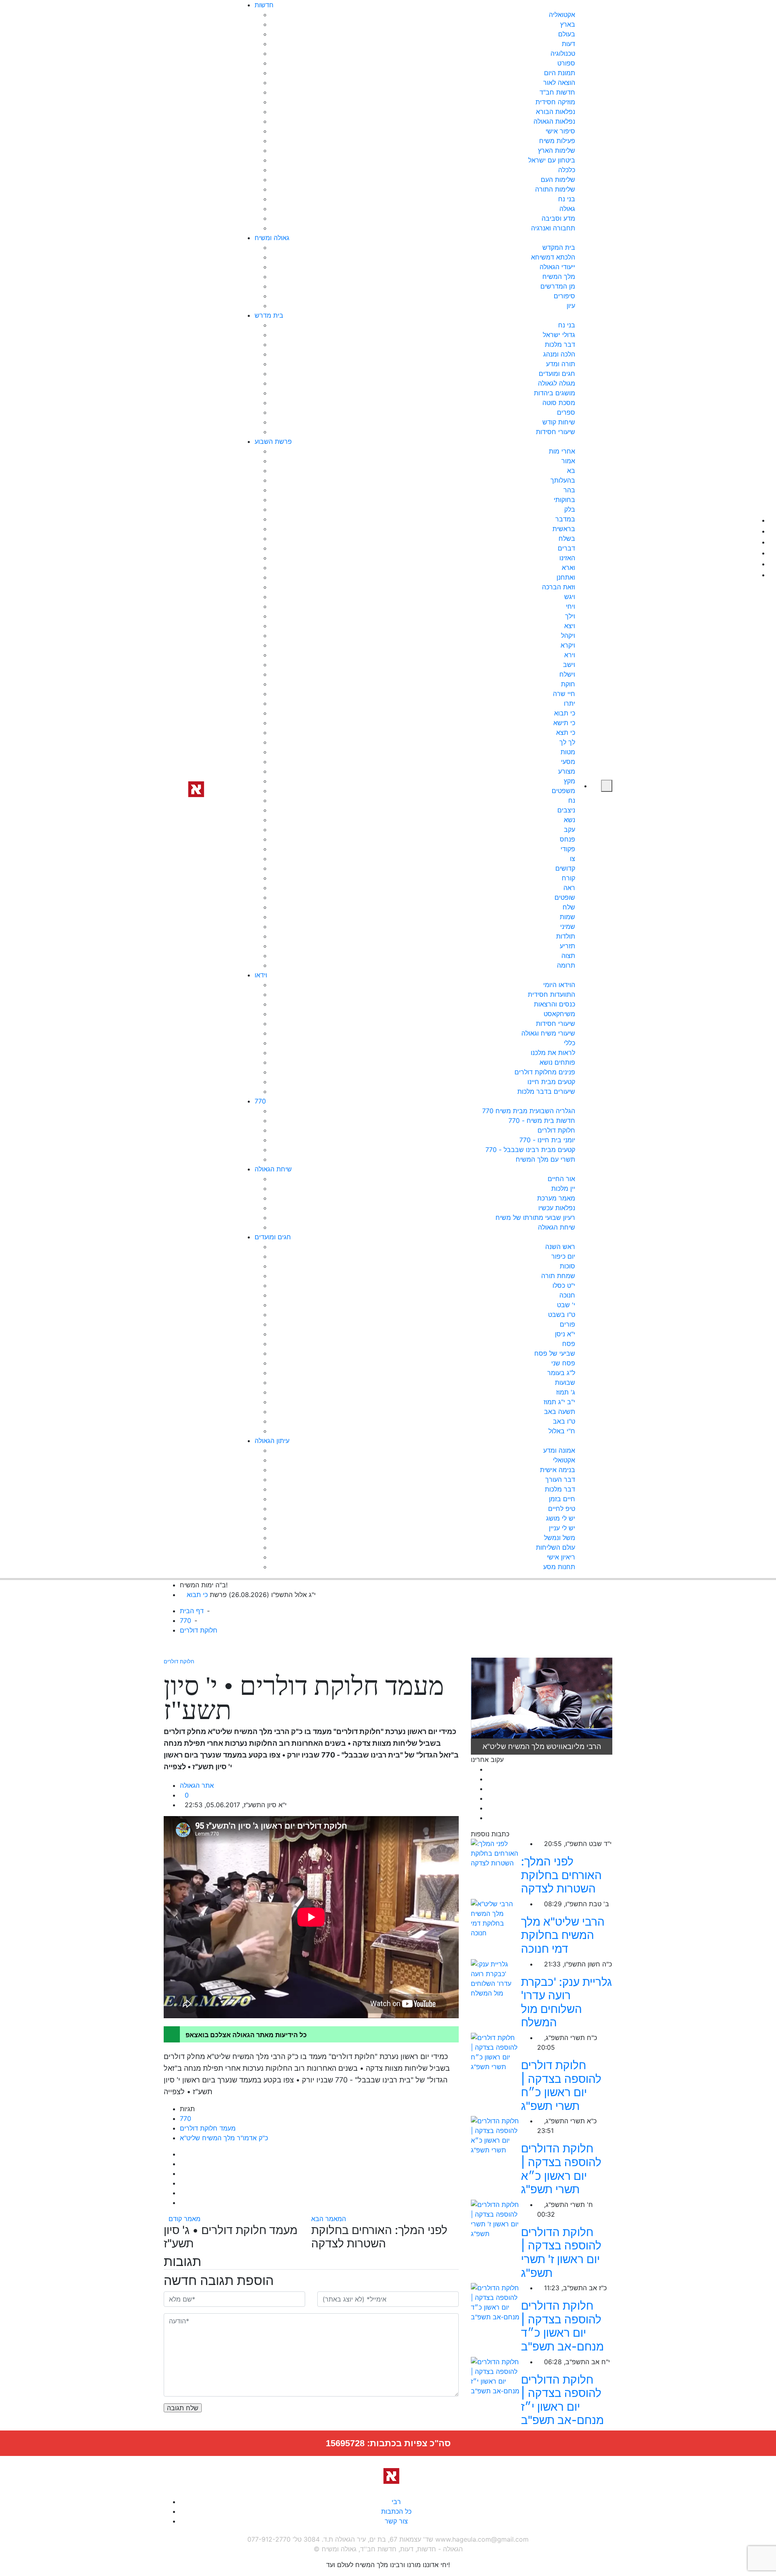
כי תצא (566, 732)
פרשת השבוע (273, 441)
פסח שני (563, 1363)
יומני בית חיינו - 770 (547, 1140)
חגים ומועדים (557, 373)
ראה (569, 888)
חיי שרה (564, 694)
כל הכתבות (396, 2511)
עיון (571, 306)
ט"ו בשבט (562, 1314)
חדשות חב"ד (557, 92)
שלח (569, 907)
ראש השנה (560, 1247)
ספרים (566, 412)
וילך (570, 616)
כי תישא (564, 723)
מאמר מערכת (556, 1198)
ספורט (566, 63)
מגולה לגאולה (557, 383)
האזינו (567, 558)
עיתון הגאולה (272, 1441)
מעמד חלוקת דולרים (208, 2128)
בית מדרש (269, 315)
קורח (568, 878)
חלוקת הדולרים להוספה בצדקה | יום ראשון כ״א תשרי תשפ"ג (561, 2169)
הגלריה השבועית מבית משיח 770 (529, 1111)
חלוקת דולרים (556, 1130)
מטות (568, 752)
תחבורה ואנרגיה (553, 228)
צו (573, 859)
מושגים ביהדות (555, 393)
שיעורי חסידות (556, 432)
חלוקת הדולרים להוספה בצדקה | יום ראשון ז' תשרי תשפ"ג (561, 2252)
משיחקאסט (559, 1014)
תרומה (566, 965)
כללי (569, 1043)
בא (571, 470)
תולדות (566, 936)
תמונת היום (560, 73)
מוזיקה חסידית (555, 102)
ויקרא (568, 645)
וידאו (261, 975)
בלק (570, 509)
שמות (567, 917)
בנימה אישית (558, 1470)
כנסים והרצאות (555, 1004)
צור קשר (396, 2521)
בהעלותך (563, 480)
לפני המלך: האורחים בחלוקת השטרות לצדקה (561, 1875)
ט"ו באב (564, 1421)
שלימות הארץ (557, 150)
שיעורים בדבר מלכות (546, 1091)
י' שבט (566, 1305)
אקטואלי (564, 1460)
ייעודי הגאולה (557, 267)
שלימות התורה (555, 189)
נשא (569, 820)
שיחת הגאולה (273, 1169)
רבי (396, 2502)
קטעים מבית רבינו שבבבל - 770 (530, 1150)
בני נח (567, 199)
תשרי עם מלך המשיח (545, 1159)
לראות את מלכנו (553, 1053)
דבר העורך (560, 1479)
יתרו (569, 703)
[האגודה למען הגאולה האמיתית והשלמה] (193, 788)
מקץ (569, 781)
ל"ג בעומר (561, 1373)
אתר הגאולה (197, 1785)
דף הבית (192, 1611)
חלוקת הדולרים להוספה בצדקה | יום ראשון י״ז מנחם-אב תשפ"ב (562, 2400)
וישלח (567, 674)
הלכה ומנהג (559, 354)
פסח (569, 1344)
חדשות (264, 5)
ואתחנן (566, 577)
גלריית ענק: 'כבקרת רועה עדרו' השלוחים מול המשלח (566, 2002)
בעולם (567, 34)
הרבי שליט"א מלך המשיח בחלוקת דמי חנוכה (563, 1935)
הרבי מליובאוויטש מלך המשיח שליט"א (542, 1746)
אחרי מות (562, 451)
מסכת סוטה (559, 403)
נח (572, 800)
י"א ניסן (565, 1334)
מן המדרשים (558, 286)
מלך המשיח (559, 276)
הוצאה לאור (559, 82)
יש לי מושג (561, 1518)
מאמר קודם (185, 2219)
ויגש (570, 597)
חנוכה (567, 1295)
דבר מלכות (560, 344)
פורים (567, 1324)
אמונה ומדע (559, 1450)
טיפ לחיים (562, 1508)
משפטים (563, 791)
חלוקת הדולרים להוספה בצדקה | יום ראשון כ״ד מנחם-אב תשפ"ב (562, 2326)
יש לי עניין (562, 1528)
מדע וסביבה (558, 218)
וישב (569, 665)
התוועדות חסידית (551, 994)
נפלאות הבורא (556, 112)
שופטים (565, 897)
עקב (569, 829)
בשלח (567, 538)
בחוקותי (564, 500)
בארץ (568, 24)
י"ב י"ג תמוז (559, 1402)
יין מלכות (563, 1188)
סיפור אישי (560, 131)
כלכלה (567, 170)
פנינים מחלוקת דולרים (545, 1072)
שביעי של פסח (555, 1353)
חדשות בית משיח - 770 (542, 1120)
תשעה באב (560, 1411)
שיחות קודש (559, 422)
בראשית (564, 529)
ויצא (570, 626)
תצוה (568, 956)
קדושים (565, 868)
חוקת (568, 684)
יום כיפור (563, 1256)
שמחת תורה (558, 1276)
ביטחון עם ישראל (552, 160)
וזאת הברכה (559, 587)
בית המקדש (559, 247)
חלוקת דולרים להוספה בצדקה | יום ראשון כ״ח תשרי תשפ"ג (561, 2085)
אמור (568, 461)
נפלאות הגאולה (554, 121)
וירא (570, 655)
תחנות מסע (559, 1567)
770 (260, 1101)
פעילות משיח (557, 141)
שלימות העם (558, 179)
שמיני (568, 926)
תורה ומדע (561, 364)
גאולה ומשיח (272, 238)
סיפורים (564, 296)
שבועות (565, 1382)
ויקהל (568, 635)
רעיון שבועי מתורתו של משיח (535, 1217)
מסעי (568, 762)
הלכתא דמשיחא (553, 257)
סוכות (567, 1266)
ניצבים (566, 810)
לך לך (567, 742)
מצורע (567, 771)
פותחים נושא (557, 1062)
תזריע (567, 946)
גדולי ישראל (559, 335)
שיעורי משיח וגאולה (548, 1033)
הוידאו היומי (559, 985)
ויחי (570, 606)
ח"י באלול (562, 1431)
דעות (568, 44)
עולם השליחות (556, 1547)
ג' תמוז (566, 1392)
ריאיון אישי (561, 1557)
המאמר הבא (330, 2219)
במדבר (565, 519)
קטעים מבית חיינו (551, 1082)
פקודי (568, 849)
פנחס (567, 839)
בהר (569, 490)
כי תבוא (565, 713)
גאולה (567, 209)
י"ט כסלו (564, 1285)
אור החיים (561, 1179)
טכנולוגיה (563, 53)
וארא (568, 568)
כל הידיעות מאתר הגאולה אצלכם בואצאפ (246, 2035)
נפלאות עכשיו (557, 1208)
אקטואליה (562, 15)
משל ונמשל (560, 1538)
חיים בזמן (562, 1499)
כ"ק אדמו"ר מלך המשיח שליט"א (224, 2138)
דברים (566, 548)
